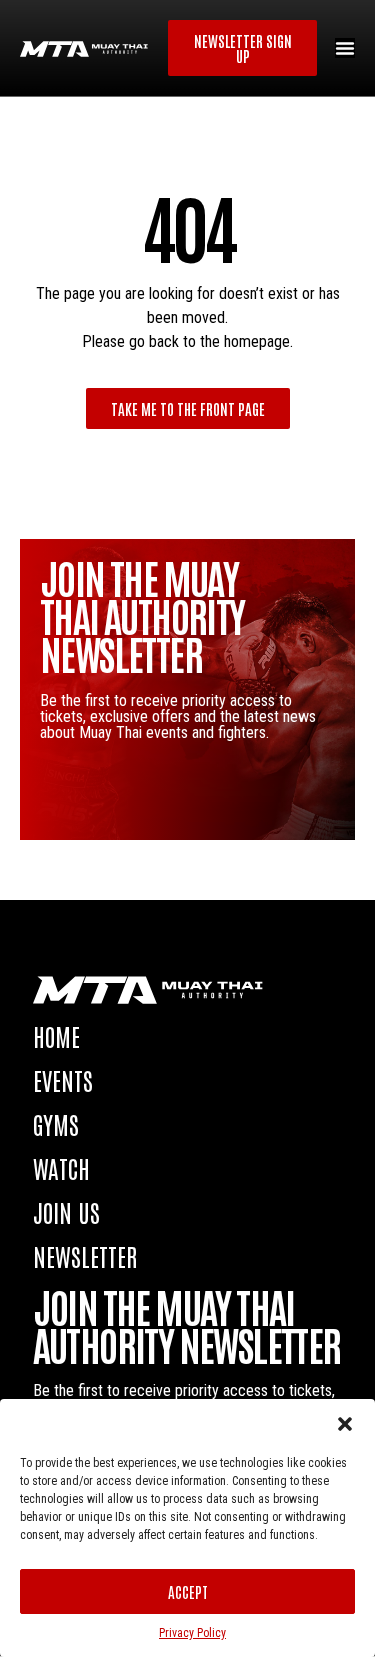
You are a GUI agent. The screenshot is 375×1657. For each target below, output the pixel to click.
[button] (345, 1424)
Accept (188, 1591)
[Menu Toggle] (345, 48)
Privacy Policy (192, 1633)
